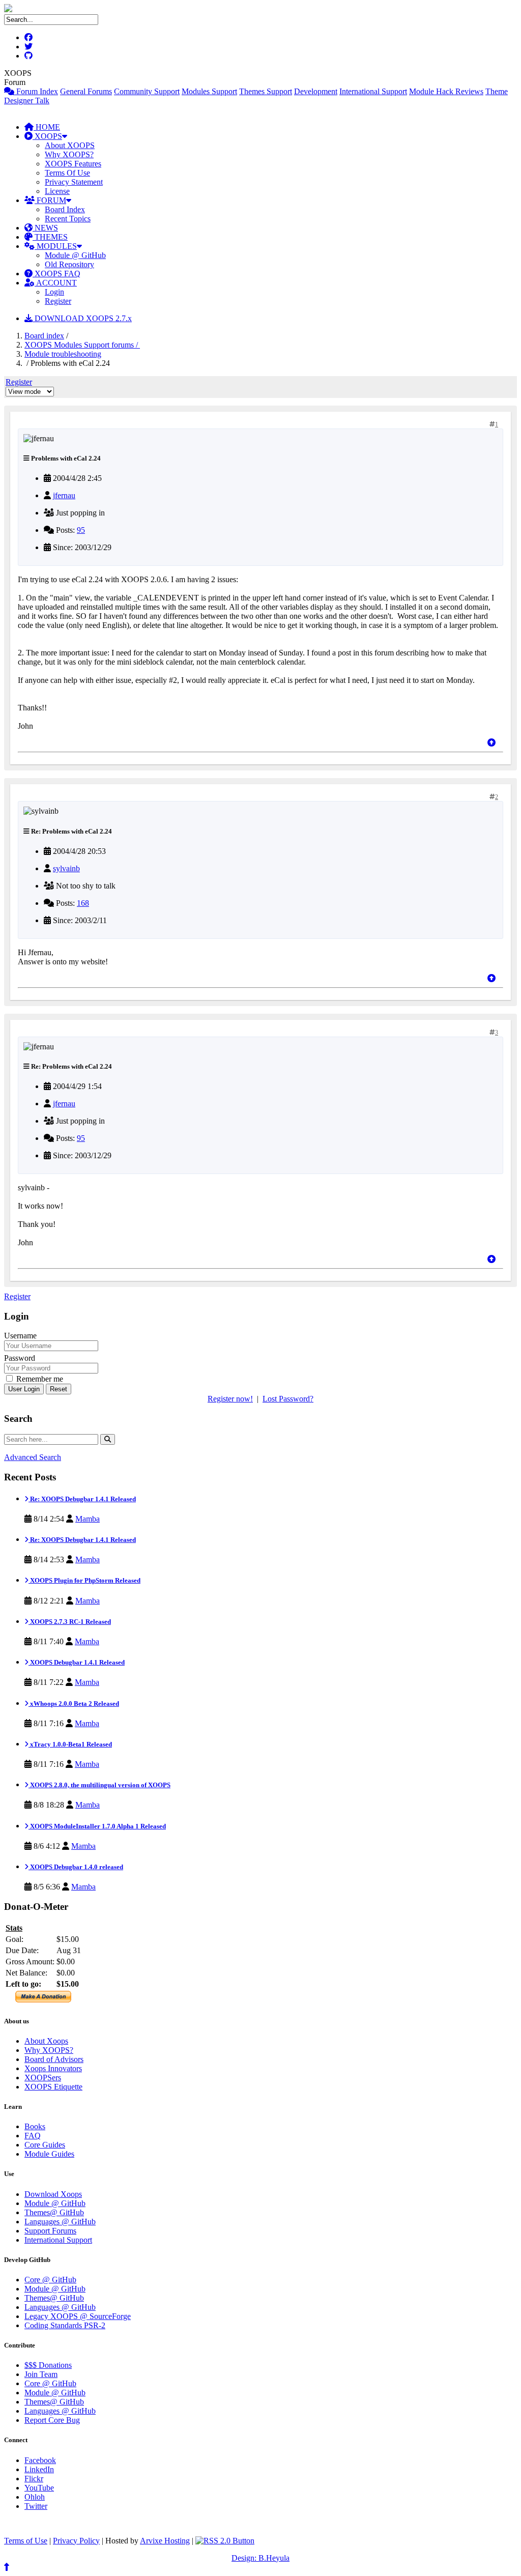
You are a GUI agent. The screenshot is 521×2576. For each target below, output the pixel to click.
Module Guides (49, 2154)
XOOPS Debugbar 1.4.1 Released (77, 1662)
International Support (373, 91)
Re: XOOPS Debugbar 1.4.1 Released (82, 1499)
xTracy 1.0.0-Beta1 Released (70, 1744)
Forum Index (36, 91)
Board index (44, 336)
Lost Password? (288, 1399)
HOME (47, 127)
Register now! (230, 1399)
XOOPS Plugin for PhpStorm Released (84, 1580)
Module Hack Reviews (446, 91)
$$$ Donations (48, 2365)
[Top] (491, 743)
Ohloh (35, 2497)
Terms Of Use (67, 173)
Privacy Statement (74, 182)
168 (83, 903)
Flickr (34, 2479)
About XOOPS (70, 145)
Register (58, 301)
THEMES (50, 237)
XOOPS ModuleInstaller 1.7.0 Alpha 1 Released (97, 1826)
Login (54, 292)
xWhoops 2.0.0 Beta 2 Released (74, 1704)
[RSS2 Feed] (225, 2541)
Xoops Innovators (53, 2068)
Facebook (40, 2460)
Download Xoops (53, 2194)
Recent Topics (68, 219)
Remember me (39, 1379)
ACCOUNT (56, 283)
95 (81, 530)
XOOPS (47, 136)
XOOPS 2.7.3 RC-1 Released (70, 1622)
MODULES (56, 246)
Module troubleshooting (63, 354)
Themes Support (266, 91)
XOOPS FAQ (56, 274)
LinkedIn (39, 2469)
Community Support (147, 91)
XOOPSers (43, 2078)
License (57, 191)
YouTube (39, 2488)
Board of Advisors (54, 2059)
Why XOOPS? (69, 154)
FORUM (50, 200)
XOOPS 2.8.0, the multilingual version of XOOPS (99, 1785)
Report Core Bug (52, 2420)
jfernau (64, 495)
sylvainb (66, 868)
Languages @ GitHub (60, 2222)
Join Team (41, 2374)
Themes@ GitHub (54, 2212)
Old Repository (69, 264)
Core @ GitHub (50, 2280)
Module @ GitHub (75, 255)
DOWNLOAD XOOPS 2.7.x (82, 318)
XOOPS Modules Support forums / (82, 345)
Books (35, 2126)
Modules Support (209, 91)
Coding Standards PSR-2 (65, 2325)
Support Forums (50, 2231)
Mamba (88, 1519)
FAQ (33, 2136)
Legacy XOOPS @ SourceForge (78, 2316)
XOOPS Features (73, 164)
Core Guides (45, 2145)
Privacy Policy (76, 2541)
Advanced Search (33, 1457)
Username (20, 1336)
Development (316, 91)
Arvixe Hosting (165, 2541)
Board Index (65, 209)
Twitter (36, 2506)
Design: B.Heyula (260, 2558)
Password (20, 1358)
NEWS (45, 228)
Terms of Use (26, 2541)
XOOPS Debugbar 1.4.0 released (76, 1867)
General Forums (86, 91)
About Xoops (46, 2041)
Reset (59, 1389)
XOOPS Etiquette (53, 2087)
